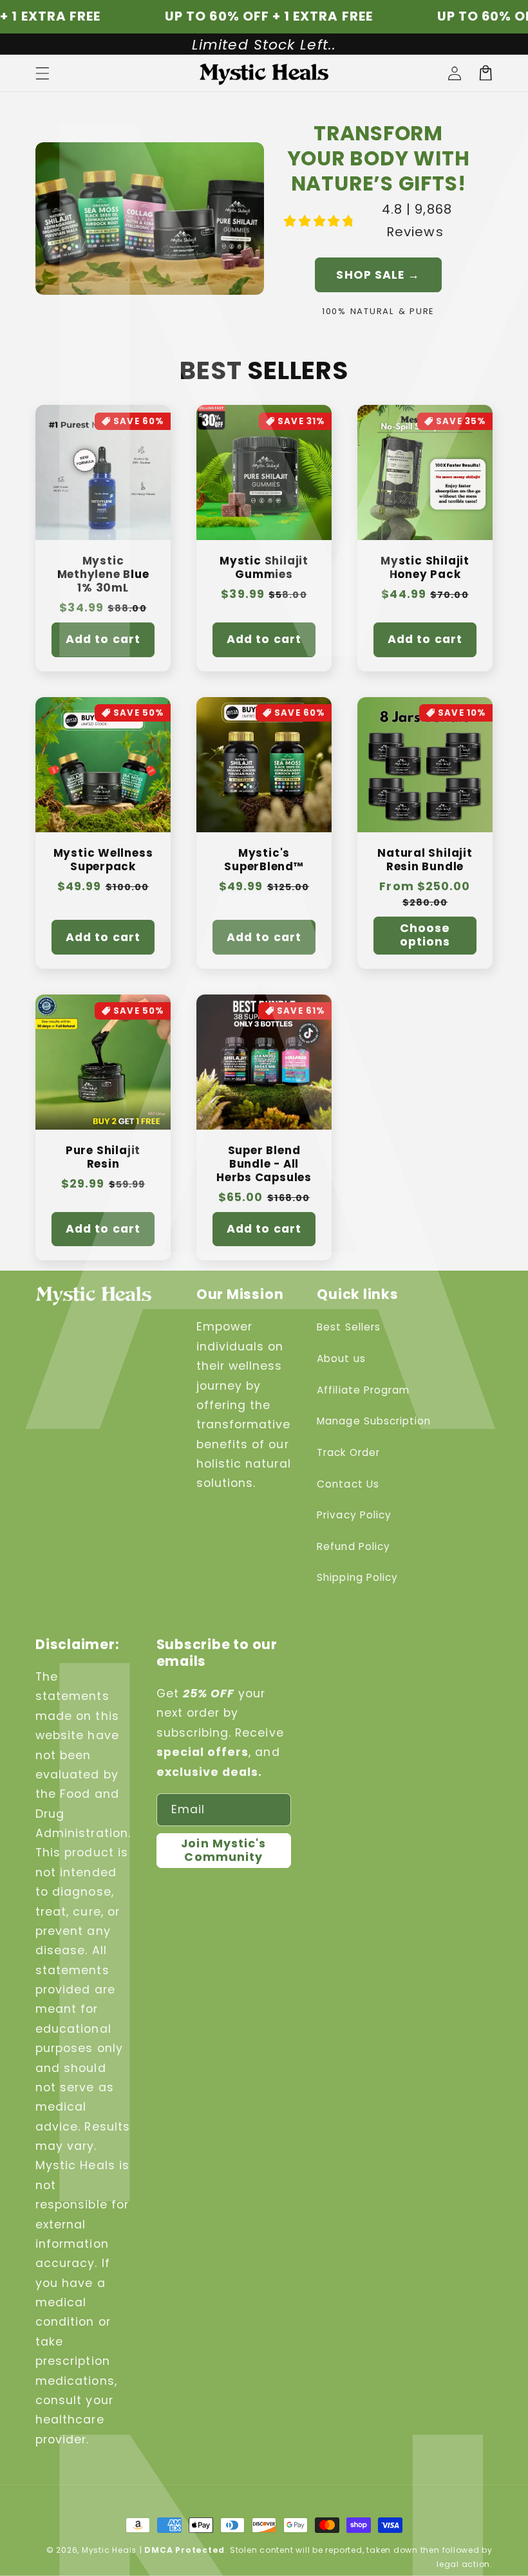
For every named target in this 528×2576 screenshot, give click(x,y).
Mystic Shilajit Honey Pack (425, 568)
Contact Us (348, 1484)
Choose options (425, 935)
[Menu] (42, 73)
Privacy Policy (354, 1515)
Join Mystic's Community (223, 1850)
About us (341, 1358)
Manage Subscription (374, 1421)
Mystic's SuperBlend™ (264, 860)
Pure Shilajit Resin (103, 1157)
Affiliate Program (363, 1390)
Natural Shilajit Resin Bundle (425, 860)
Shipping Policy (357, 1577)
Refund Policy (354, 1546)
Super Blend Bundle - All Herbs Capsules (264, 1164)
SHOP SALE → (378, 275)
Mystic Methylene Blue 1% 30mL (103, 575)
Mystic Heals (109, 2550)
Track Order (348, 1452)
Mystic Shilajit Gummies (264, 568)
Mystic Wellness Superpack (103, 860)
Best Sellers (349, 1327)
